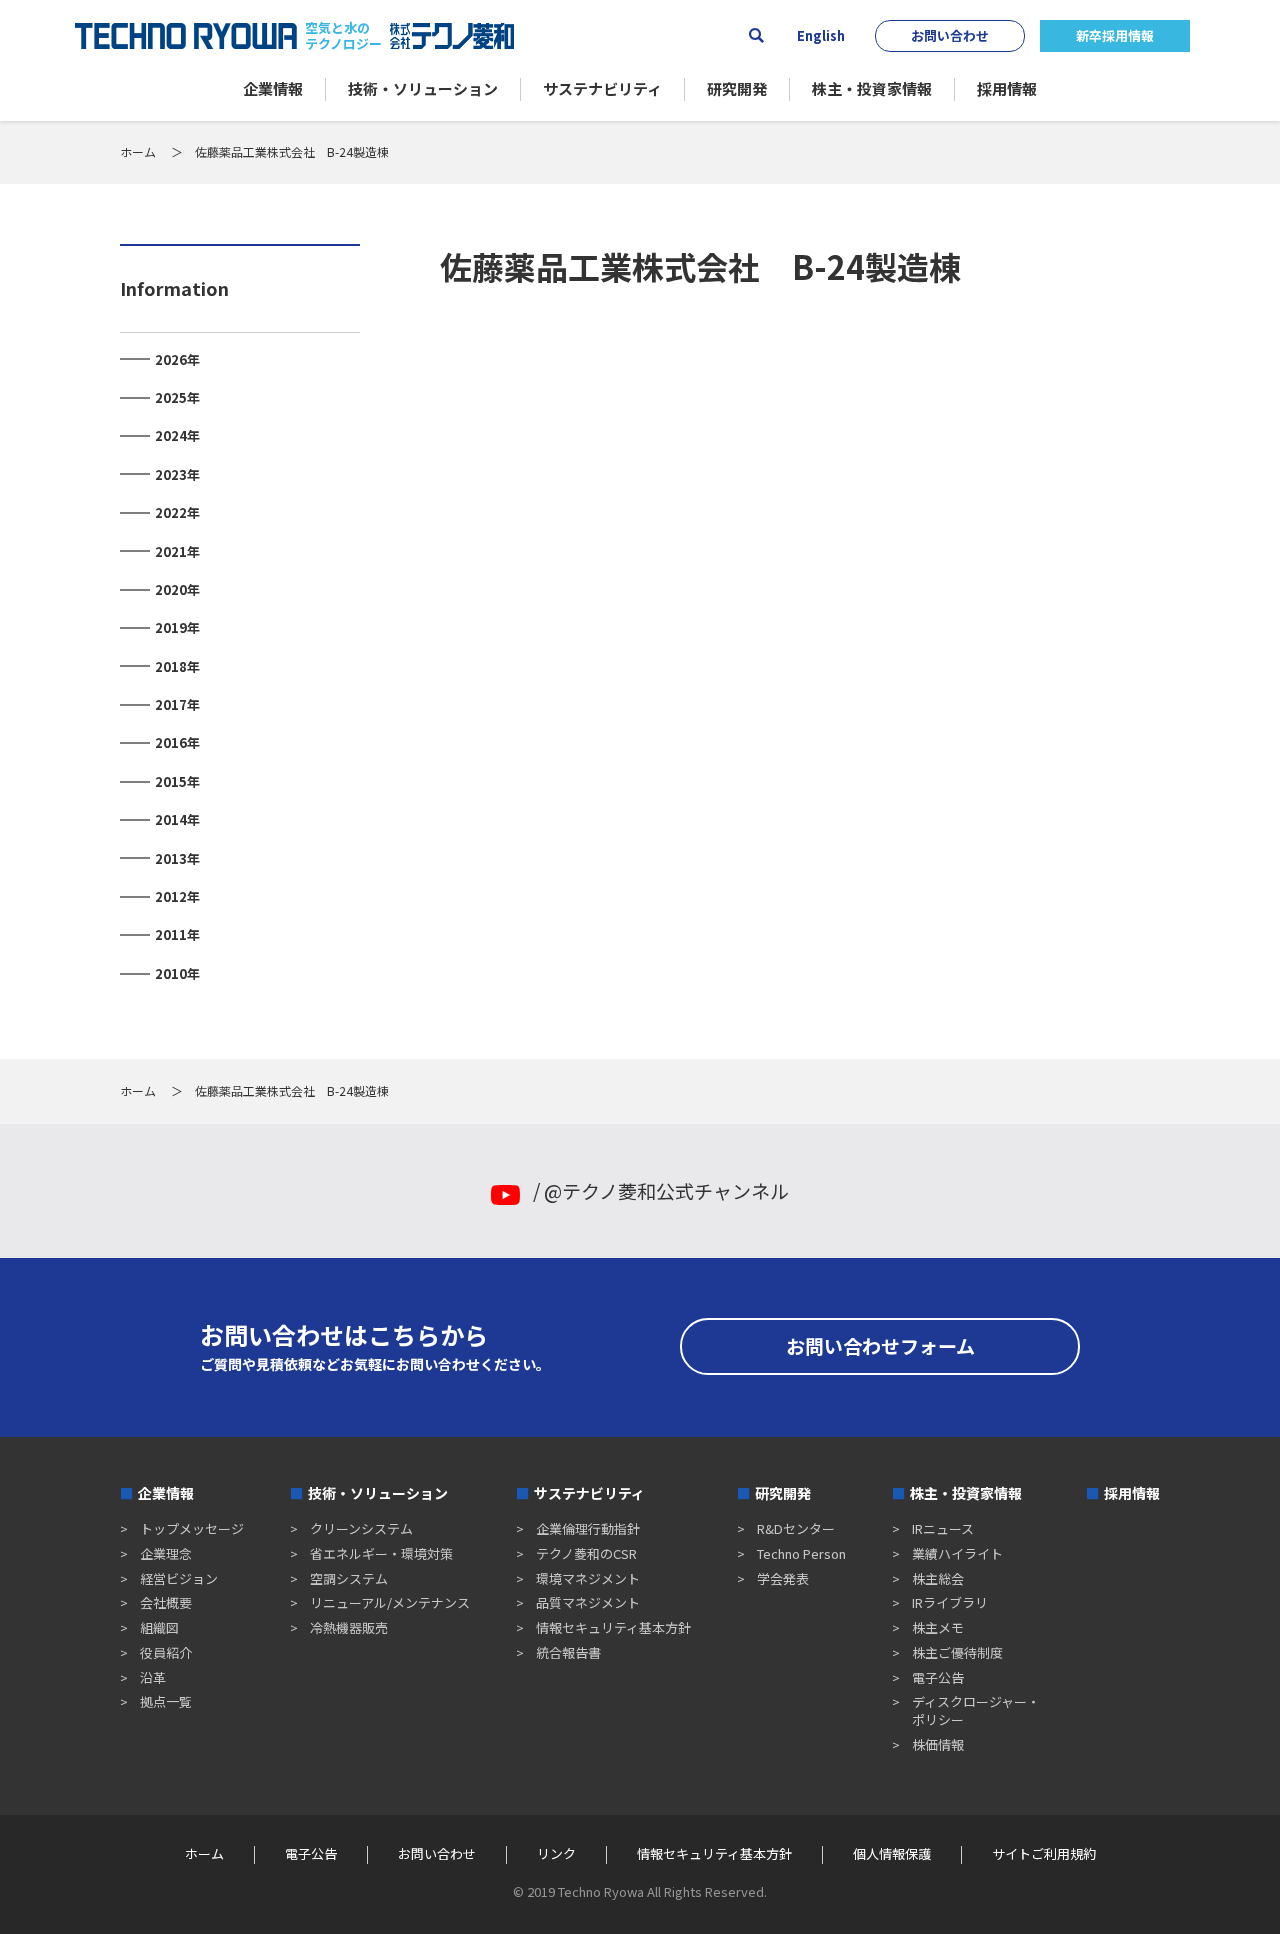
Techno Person (801, 1553)
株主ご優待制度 (957, 1652)
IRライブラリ (950, 1602)
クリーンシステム (361, 1528)
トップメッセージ (192, 1528)
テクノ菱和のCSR (586, 1553)
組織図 (159, 1627)
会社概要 (166, 1602)
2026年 (177, 359)
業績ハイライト (957, 1553)
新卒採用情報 (1115, 35)
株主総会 (938, 1578)
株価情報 (938, 1744)
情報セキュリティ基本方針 (613, 1627)
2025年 (177, 397)
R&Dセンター (796, 1528)
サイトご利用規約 (1044, 1854)
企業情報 (166, 1493)
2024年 (177, 435)
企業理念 (166, 1553)
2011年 (177, 934)
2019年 (177, 627)
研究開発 (783, 1493)
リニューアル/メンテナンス (390, 1602)
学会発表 (783, 1578)
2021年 (177, 551)
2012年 (177, 896)
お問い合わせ (950, 35)
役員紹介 (166, 1652)
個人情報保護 (892, 1854)
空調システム (349, 1578)
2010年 (177, 973)
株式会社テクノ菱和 (452, 36)
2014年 (177, 819)
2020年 (177, 589)
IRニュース (943, 1528)
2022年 (177, 512)
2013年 (177, 858)
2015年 (177, 781)
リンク (556, 1854)
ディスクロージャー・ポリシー (976, 1710)
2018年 (177, 666)
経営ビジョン (179, 1578)
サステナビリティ (589, 1493)
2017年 (177, 704)
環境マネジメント (588, 1578)
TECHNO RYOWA (186, 36)
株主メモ (938, 1627)
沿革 (153, 1677)
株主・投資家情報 (966, 1493)
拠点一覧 (166, 1701)
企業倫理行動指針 (588, 1528)
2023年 (177, 474)
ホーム (138, 151)
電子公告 (938, 1677)
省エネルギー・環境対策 (381, 1553)
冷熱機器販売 (349, 1627)
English (821, 36)
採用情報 (1132, 1493)
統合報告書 (568, 1652)
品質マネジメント (588, 1602)
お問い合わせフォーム (880, 1345)
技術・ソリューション (378, 1493)
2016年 (177, 742)
